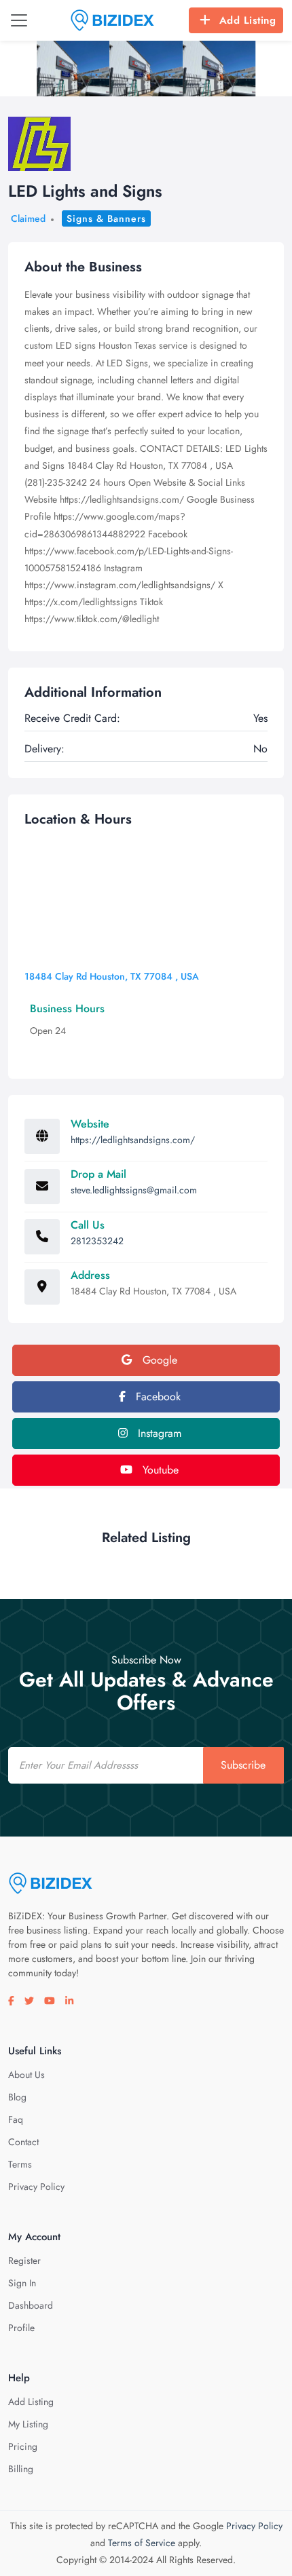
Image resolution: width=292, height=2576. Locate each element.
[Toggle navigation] (19, 20)
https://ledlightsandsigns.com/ (133, 1140)
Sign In (22, 2283)
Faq (16, 2119)
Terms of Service (142, 2543)
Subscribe (243, 1765)
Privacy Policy (36, 2187)
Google (158, 1360)
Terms (20, 2164)
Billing (21, 2469)
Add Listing (248, 20)
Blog (17, 2097)
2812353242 (97, 1241)
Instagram (158, 1433)
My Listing (28, 2424)
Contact (23, 2142)
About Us (26, 2075)
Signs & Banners (106, 218)
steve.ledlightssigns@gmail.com (134, 1190)
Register (24, 2261)
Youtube (159, 1470)
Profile (21, 2328)
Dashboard (31, 2305)
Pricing (23, 2446)
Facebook (157, 1397)
